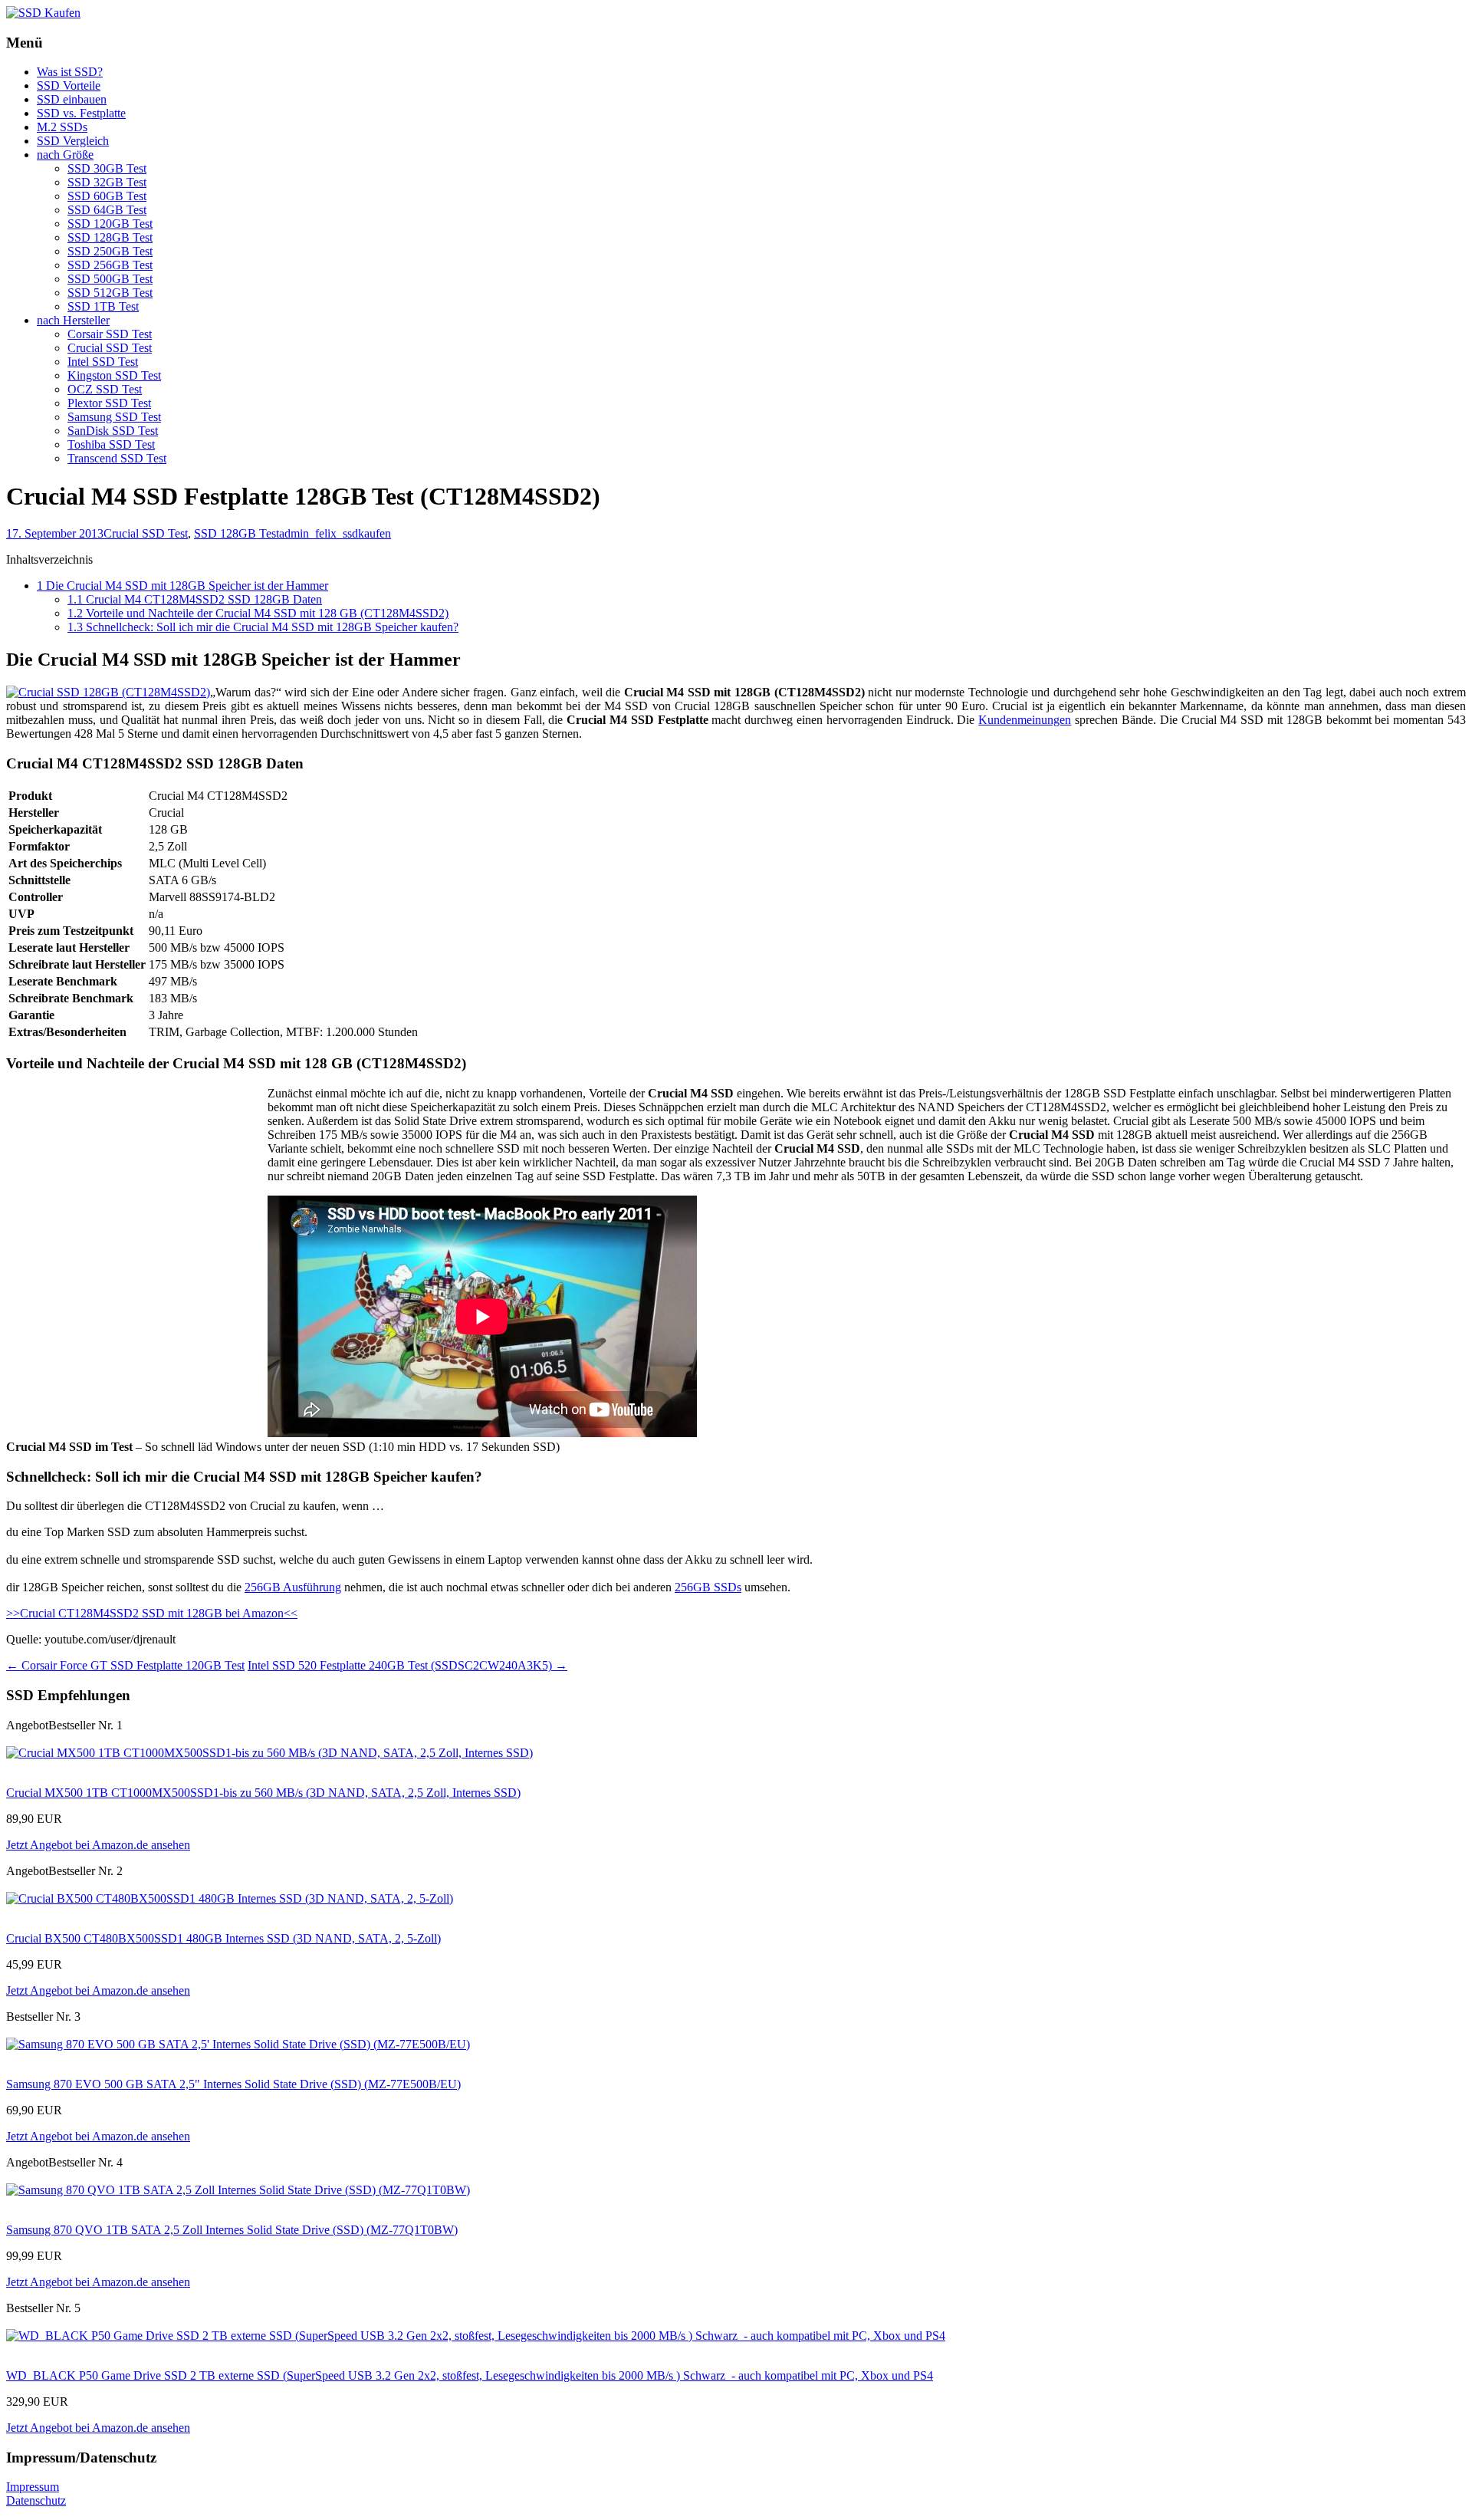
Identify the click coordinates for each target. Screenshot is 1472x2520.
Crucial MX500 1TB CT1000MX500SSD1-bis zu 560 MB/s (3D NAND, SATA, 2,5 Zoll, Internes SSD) (263, 1793)
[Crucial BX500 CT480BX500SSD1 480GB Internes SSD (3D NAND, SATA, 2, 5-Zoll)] (230, 1898)
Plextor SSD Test (109, 403)
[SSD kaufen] (43, 13)
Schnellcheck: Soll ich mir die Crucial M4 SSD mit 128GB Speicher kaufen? (263, 627)
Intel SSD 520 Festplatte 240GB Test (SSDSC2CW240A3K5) (407, 1665)
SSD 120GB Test (110, 224)
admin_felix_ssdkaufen (335, 533)
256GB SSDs (708, 1587)
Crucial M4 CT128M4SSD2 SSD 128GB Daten (195, 599)
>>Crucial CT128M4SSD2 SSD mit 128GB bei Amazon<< (152, 1613)
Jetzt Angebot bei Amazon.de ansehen (98, 1845)
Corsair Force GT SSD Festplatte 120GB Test (125, 1665)
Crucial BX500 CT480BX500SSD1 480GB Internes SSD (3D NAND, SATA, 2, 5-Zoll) (223, 1938)
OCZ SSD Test (105, 389)
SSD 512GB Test (110, 293)
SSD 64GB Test (107, 210)
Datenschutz (36, 2500)
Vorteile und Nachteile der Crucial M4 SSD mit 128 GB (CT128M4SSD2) (258, 613)
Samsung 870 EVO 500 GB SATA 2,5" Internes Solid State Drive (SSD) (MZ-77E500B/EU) (233, 2084)
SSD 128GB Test (110, 237)
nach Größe (65, 155)
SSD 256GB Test (110, 265)
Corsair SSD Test (110, 334)
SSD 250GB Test (110, 251)
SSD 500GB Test (110, 279)
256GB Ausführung (293, 1587)
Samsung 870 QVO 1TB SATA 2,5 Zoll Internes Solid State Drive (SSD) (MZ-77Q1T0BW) (232, 2230)
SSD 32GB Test (107, 182)
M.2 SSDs (62, 127)
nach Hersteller (73, 320)
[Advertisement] (135, 1194)
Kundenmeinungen (1025, 720)
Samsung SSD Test (114, 417)
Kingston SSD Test (114, 375)
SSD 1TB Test (103, 306)
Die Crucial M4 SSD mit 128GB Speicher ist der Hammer (182, 586)
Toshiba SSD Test (111, 444)
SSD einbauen (72, 99)
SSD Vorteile (69, 86)
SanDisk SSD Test (113, 431)
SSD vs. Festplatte (81, 113)
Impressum (33, 2487)
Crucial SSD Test (110, 348)
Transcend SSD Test (117, 458)
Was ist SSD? (70, 72)
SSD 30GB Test (107, 168)
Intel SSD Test (103, 362)
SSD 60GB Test (107, 196)
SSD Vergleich (73, 141)
